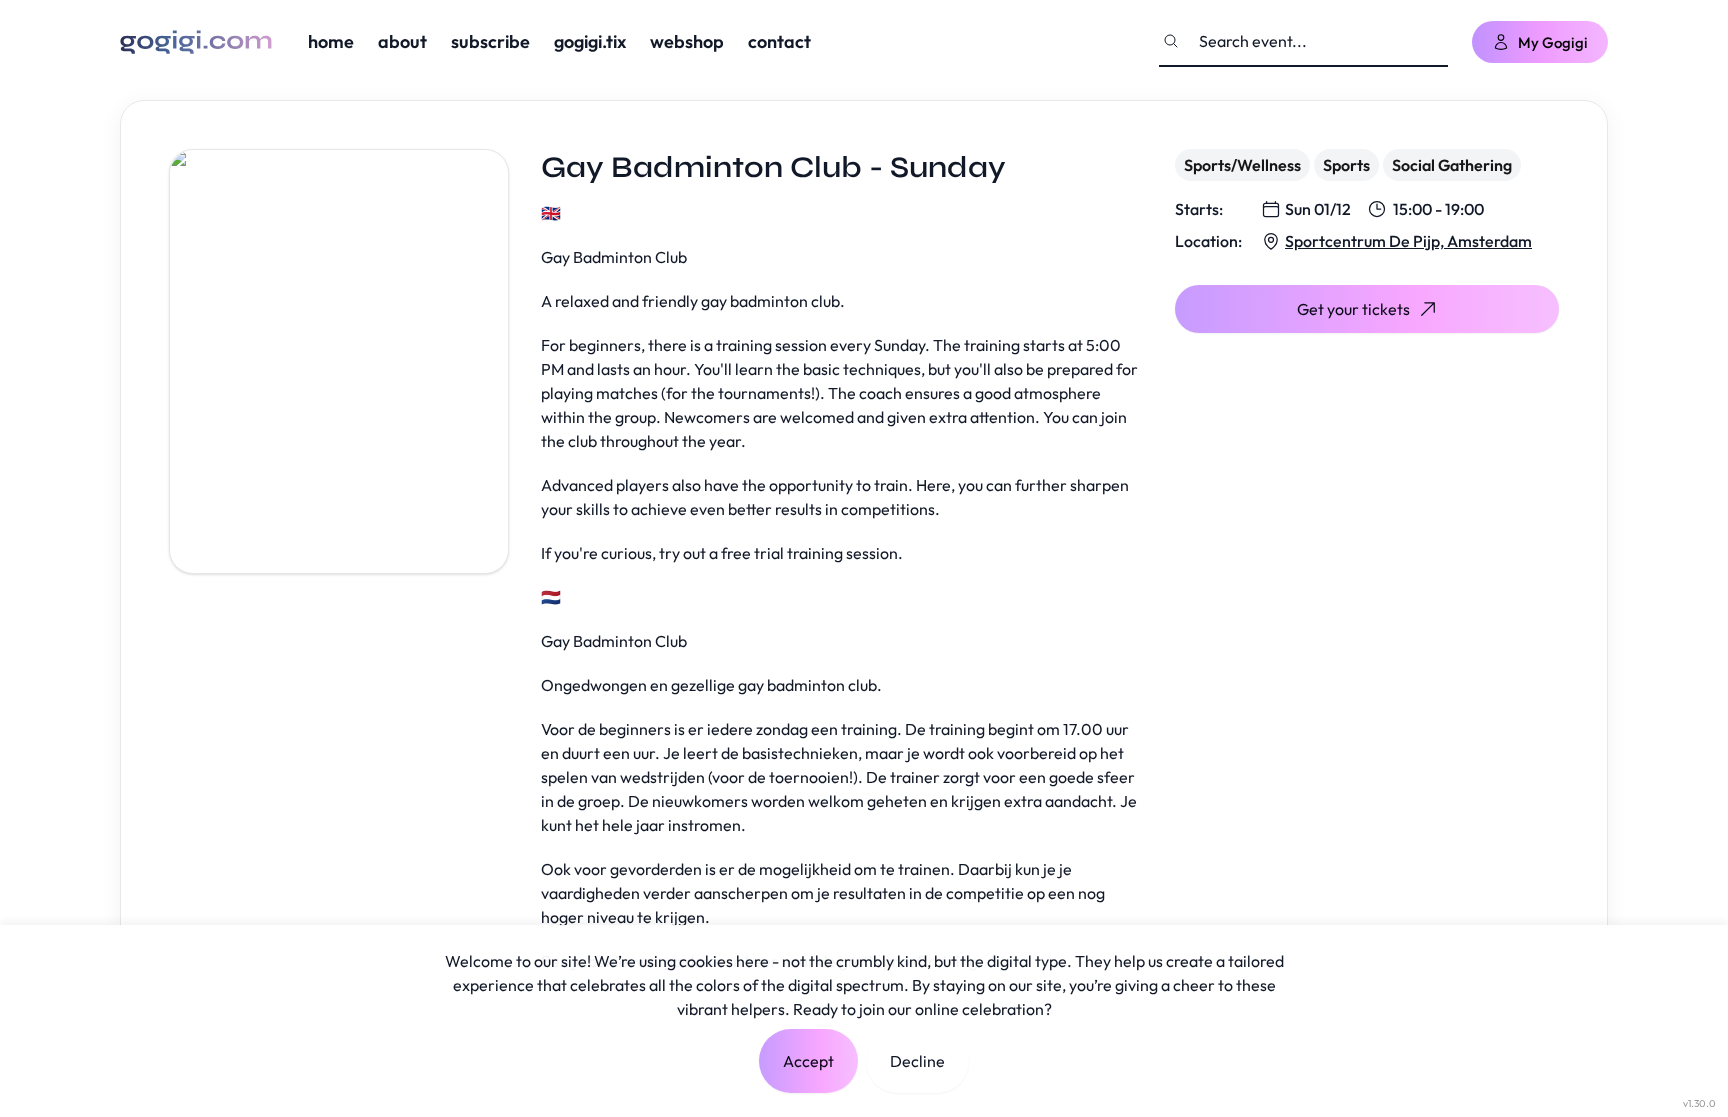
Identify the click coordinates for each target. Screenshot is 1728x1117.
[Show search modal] (1171, 41)
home (331, 41)
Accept (808, 1061)
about (402, 41)
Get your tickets (1353, 309)
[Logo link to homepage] (196, 42)
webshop (687, 41)
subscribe (490, 41)
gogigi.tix (590, 41)
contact (779, 41)
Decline (917, 1061)
